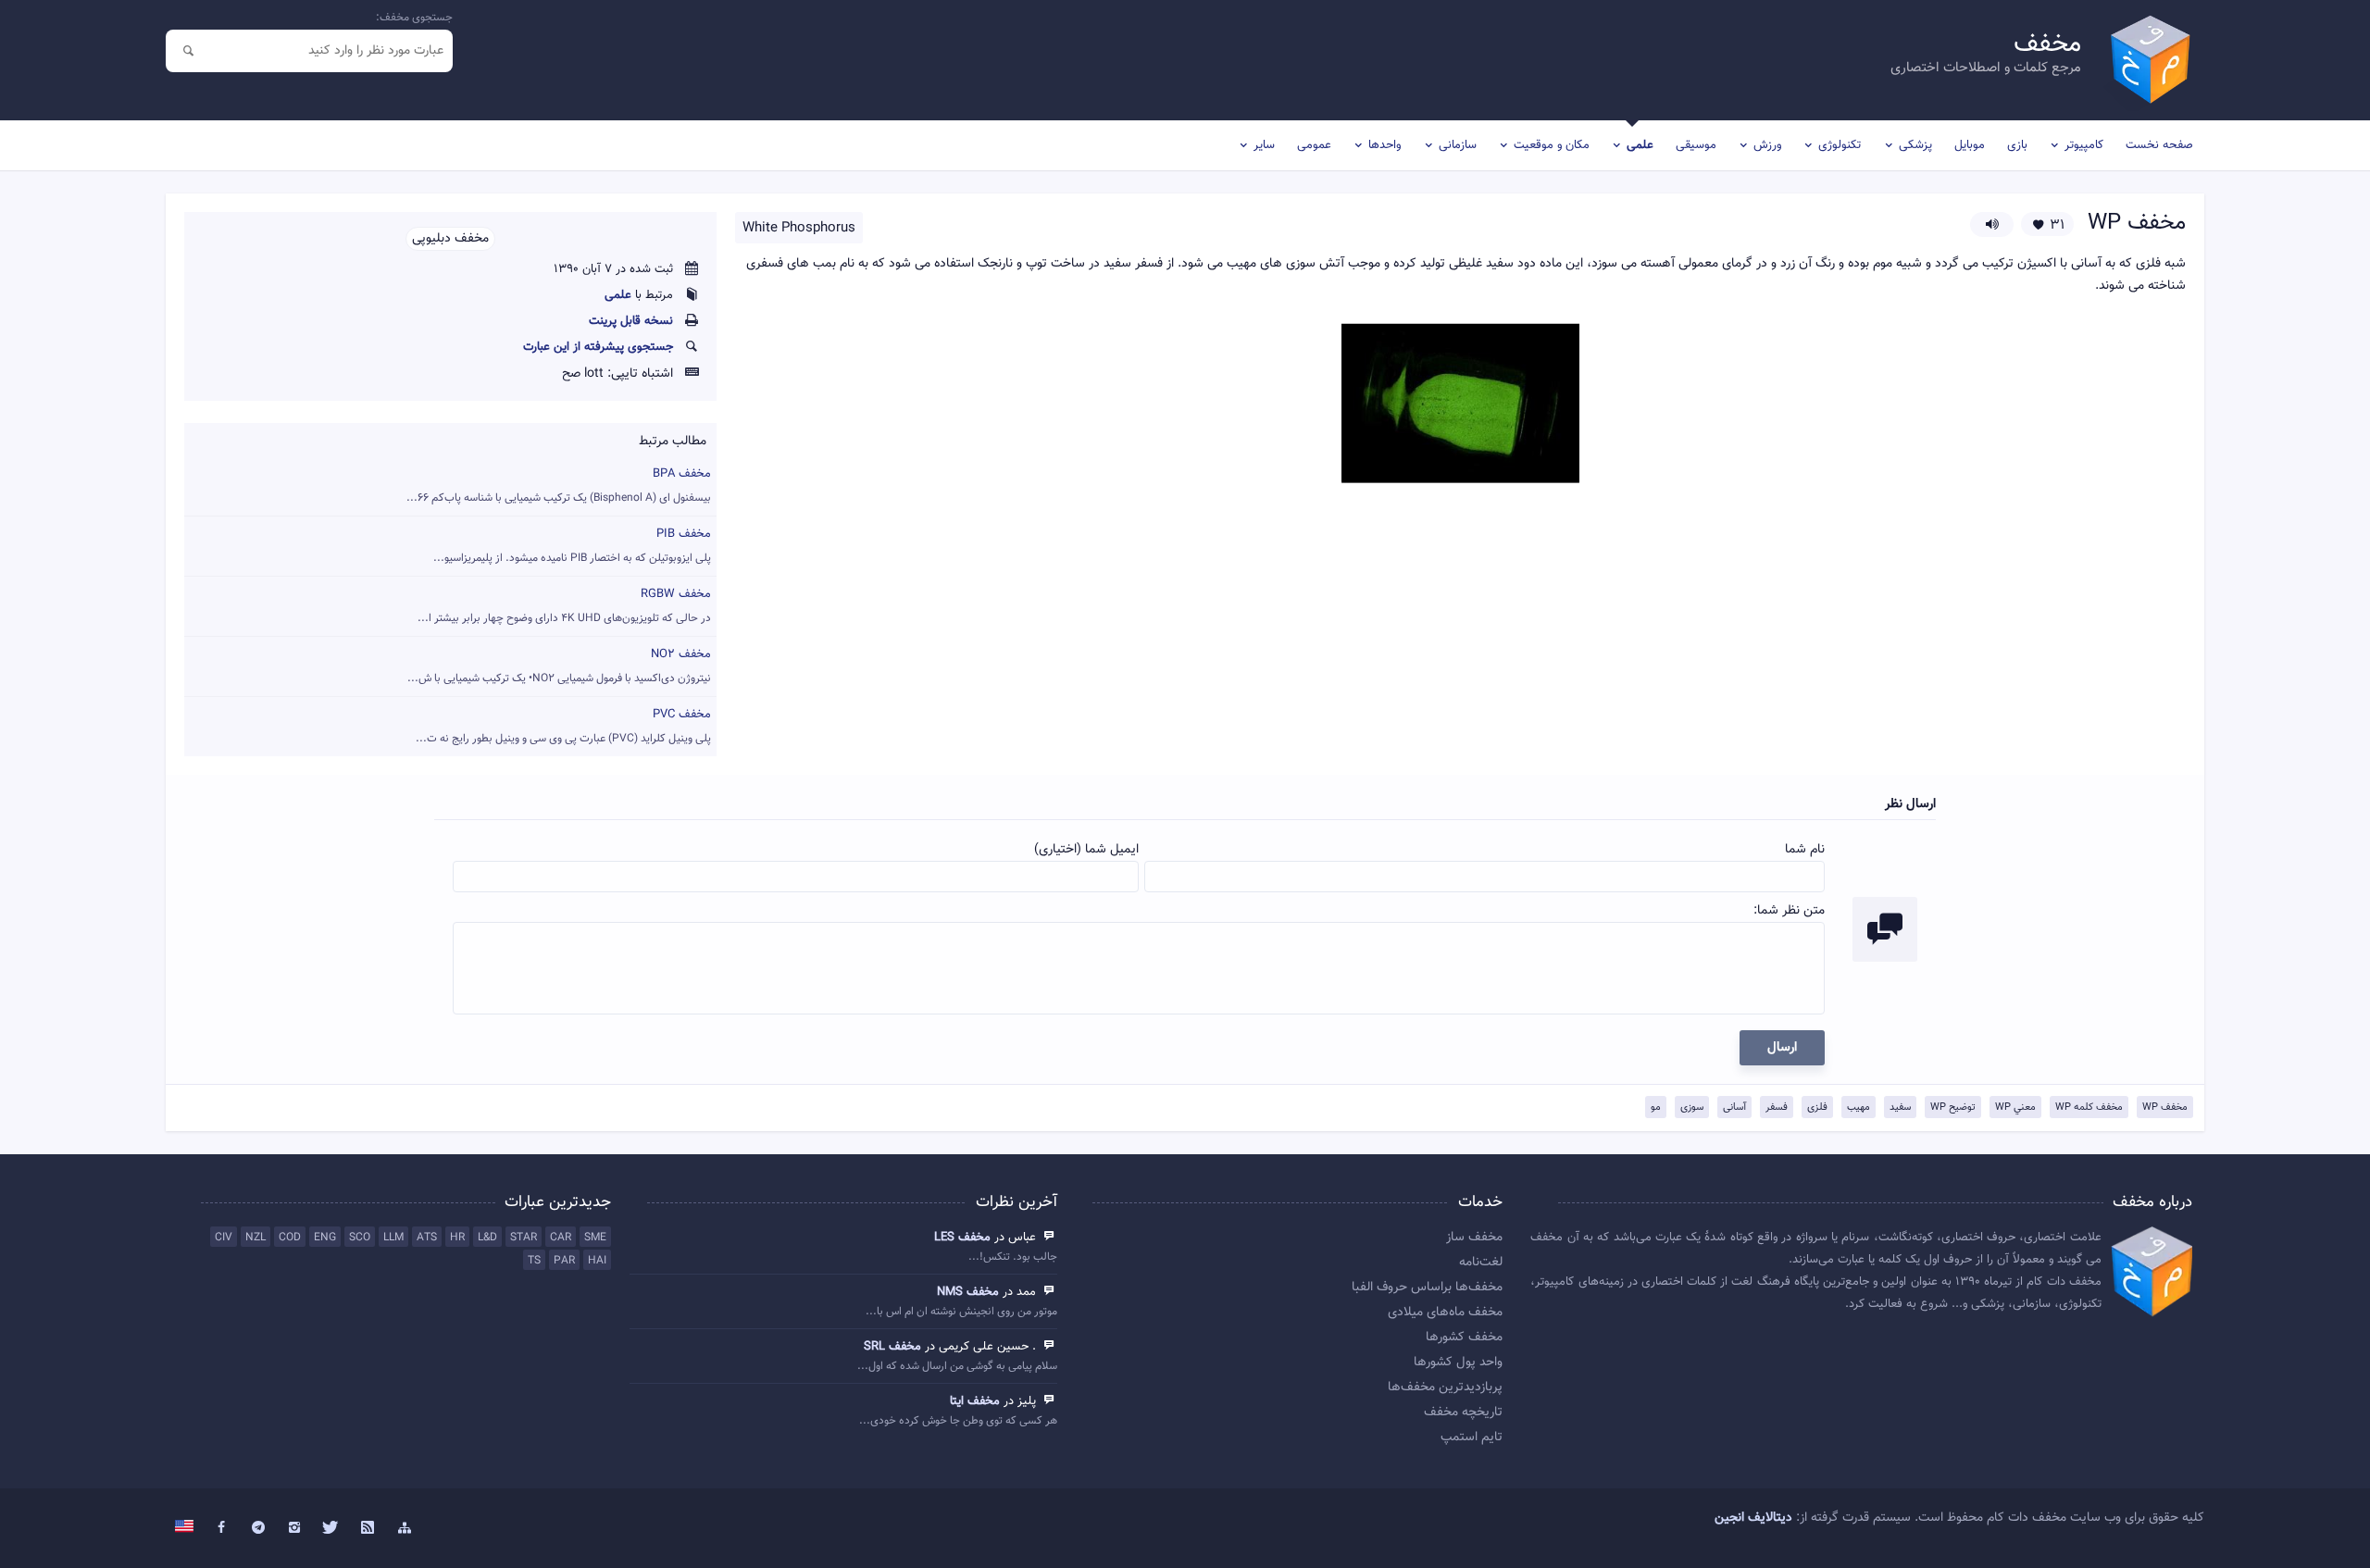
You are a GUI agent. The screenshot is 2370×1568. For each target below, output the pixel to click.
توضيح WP (1953, 1108)
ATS (427, 1238)
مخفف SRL (892, 1347)
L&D (487, 1238)
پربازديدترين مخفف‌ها (1445, 1388)
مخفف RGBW (564, 606)
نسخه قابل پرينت (631, 321)
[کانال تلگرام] (258, 1528)
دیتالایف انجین (1753, 1518)
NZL (256, 1238)
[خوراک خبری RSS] (368, 1528)
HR (457, 1238)
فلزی (1817, 1108)
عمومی (1314, 145)
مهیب (1859, 1108)
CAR (561, 1238)
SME (595, 1238)
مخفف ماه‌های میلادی (1445, 1313)
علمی (1640, 145)
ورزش (1767, 145)
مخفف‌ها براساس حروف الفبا (1427, 1288)
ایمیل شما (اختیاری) (1086, 850)
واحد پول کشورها (1458, 1363)
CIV (224, 1238)
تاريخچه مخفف (1463, 1412)
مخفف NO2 (559, 666)
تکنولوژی (1840, 145)
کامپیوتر (2084, 145)
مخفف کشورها (1464, 1338)
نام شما (1805, 850)
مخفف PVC (563, 726)
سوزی (1692, 1108)
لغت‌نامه (1481, 1263)
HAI (597, 1261)
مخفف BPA (559, 485)
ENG (325, 1238)
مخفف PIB (572, 546)
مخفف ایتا (975, 1401)
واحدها (1385, 145)
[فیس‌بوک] (221, 1528)
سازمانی (1458, 145)
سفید (1900, 1108)
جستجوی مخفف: (414, 18)
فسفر (1777, 1108)
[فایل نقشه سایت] (405, 1528)
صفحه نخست (2159, 145)
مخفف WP (2165, 1108)
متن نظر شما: (1789, 911)
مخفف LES (962, 1238)
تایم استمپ (1472, 1437)
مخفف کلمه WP (2089, 1108)
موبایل (1970, 145)
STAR (524, 1238)
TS (534, 1261)
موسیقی (1696, 145)
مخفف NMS (968, 1292)
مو (1656, 1108)
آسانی (1734, 1108)
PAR (564, 1261)
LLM (393, 1238)
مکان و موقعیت (1552, 145)
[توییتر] (331, 1528)
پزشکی (1915, 145)
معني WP (2015, 1108)
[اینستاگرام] (294, 1528)
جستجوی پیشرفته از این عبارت (598, 347)
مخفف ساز (1474, 1238)
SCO (360, 1238)
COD (290, 1238)
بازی (2017, 145)
